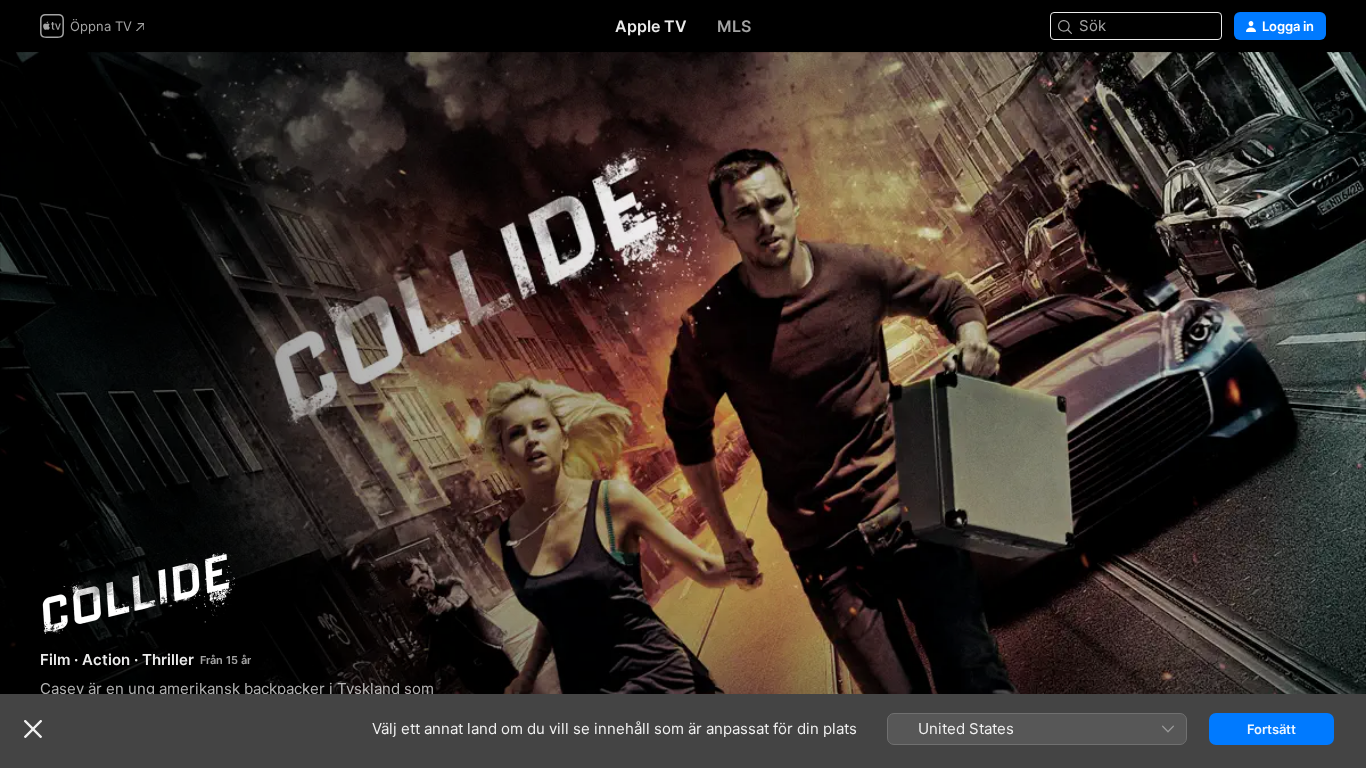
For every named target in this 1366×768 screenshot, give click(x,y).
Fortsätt (1271, 729)
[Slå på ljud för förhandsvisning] (1312, 91)
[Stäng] (33, 729)
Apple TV (651, 26)
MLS (734, 26)
